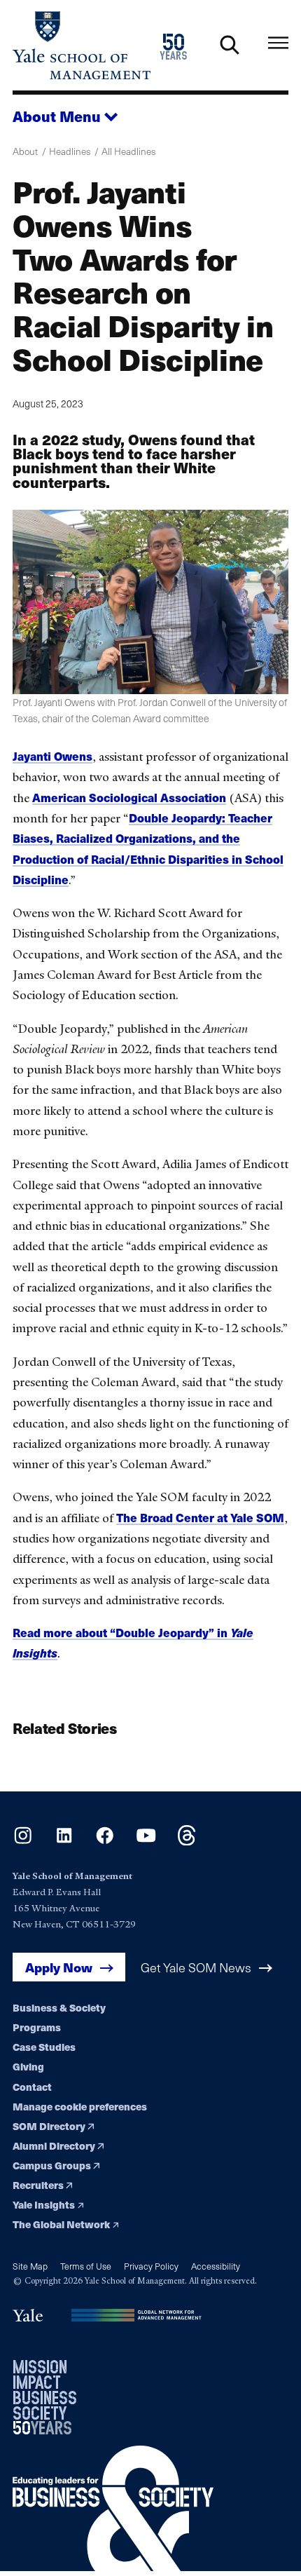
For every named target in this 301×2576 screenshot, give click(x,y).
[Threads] (187, 1841)
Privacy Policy (151, 2266)
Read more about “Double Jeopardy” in (121, 1633)
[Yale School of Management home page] (82, 45)
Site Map (30, 2266)
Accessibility (216, 2266)
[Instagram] (23, 1841)
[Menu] (278, 42)
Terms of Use (86, 2266)
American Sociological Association (129, 798)
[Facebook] (105, 1841)
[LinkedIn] (64, 1841)
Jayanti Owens (52, 756)
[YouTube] (146, 1841)
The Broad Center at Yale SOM (200, 1518)
